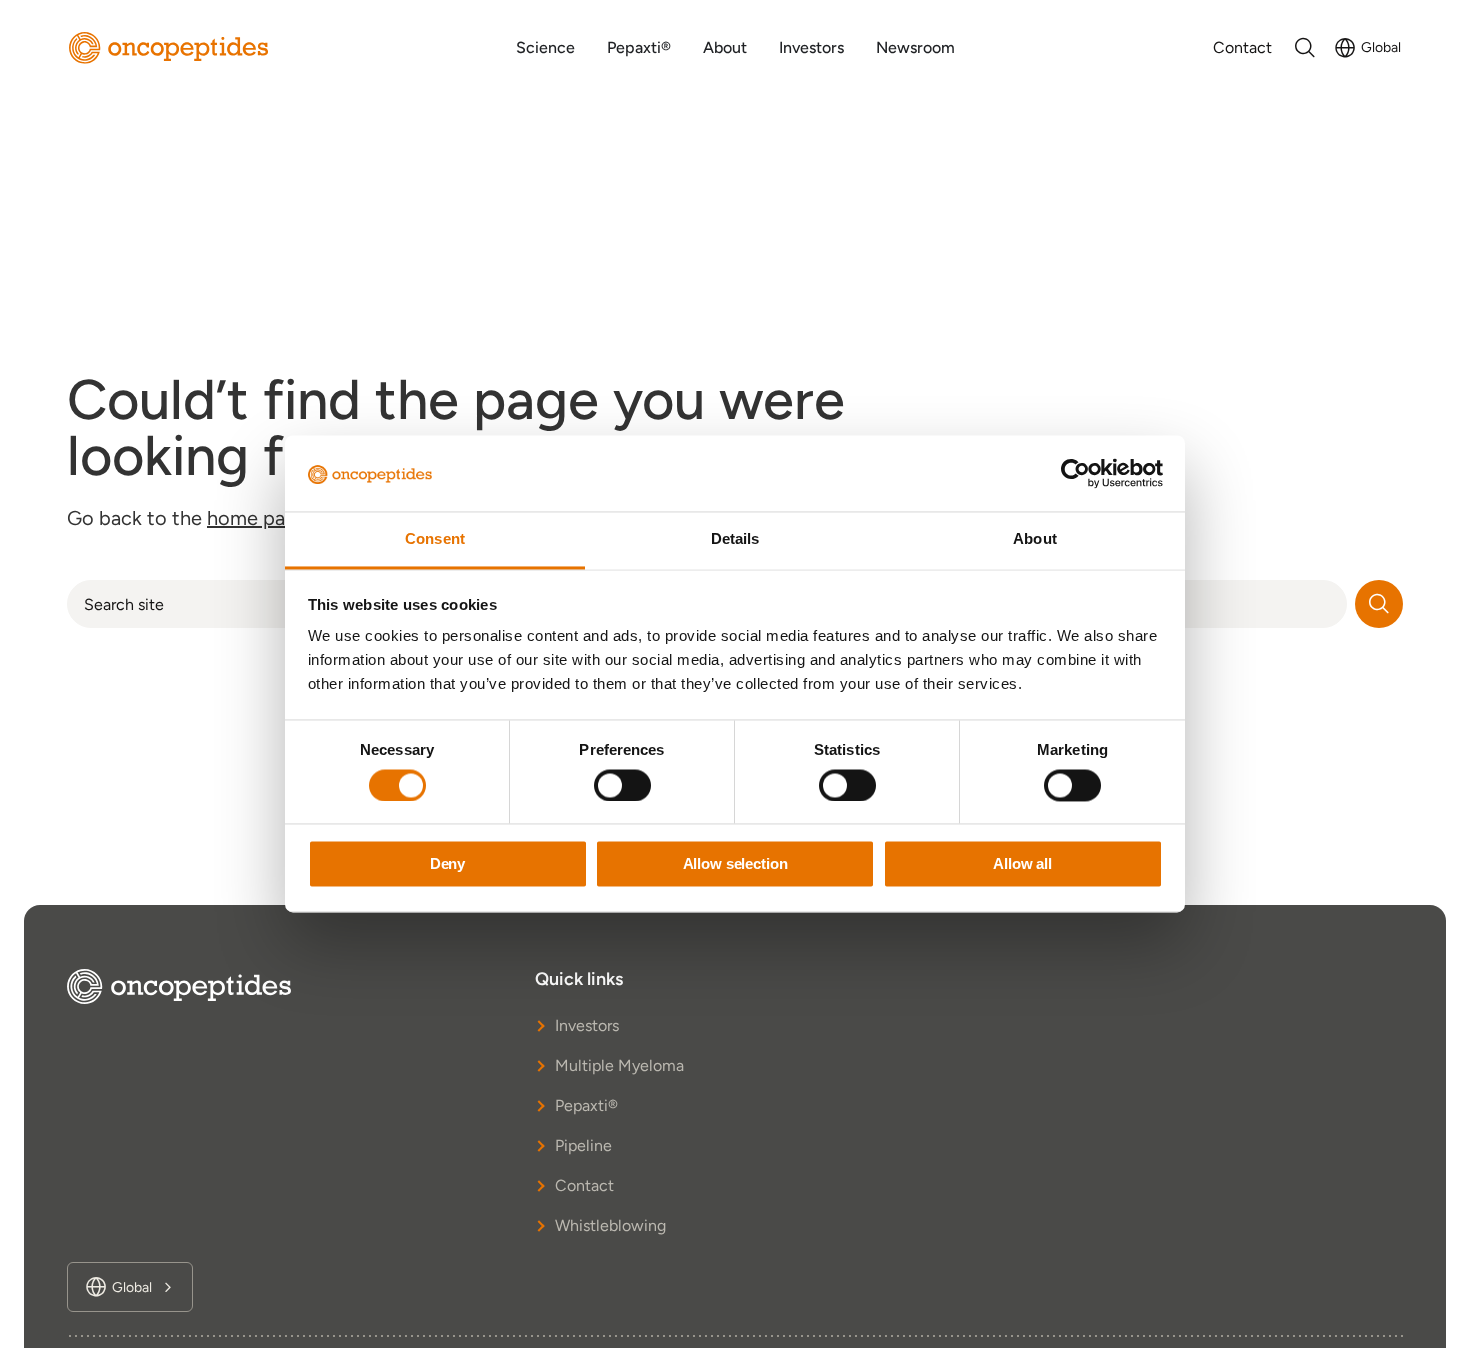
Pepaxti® (586, 1105)
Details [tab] (735, 539)
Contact (584, 1185)
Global (1381, 47)
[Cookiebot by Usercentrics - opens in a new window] (1075, 474)
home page (257, 518)
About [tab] (1035, 539)
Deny (447, 864)
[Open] (1305, 48)
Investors (587, 1025)
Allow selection (735, 864)
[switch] (622, 786)
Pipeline (583, 1145)
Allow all (1022, 864)
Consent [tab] (435, 539)
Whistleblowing (610, 1225)
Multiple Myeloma (619, 1065)
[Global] (1345, 48)
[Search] (1379, 604)
